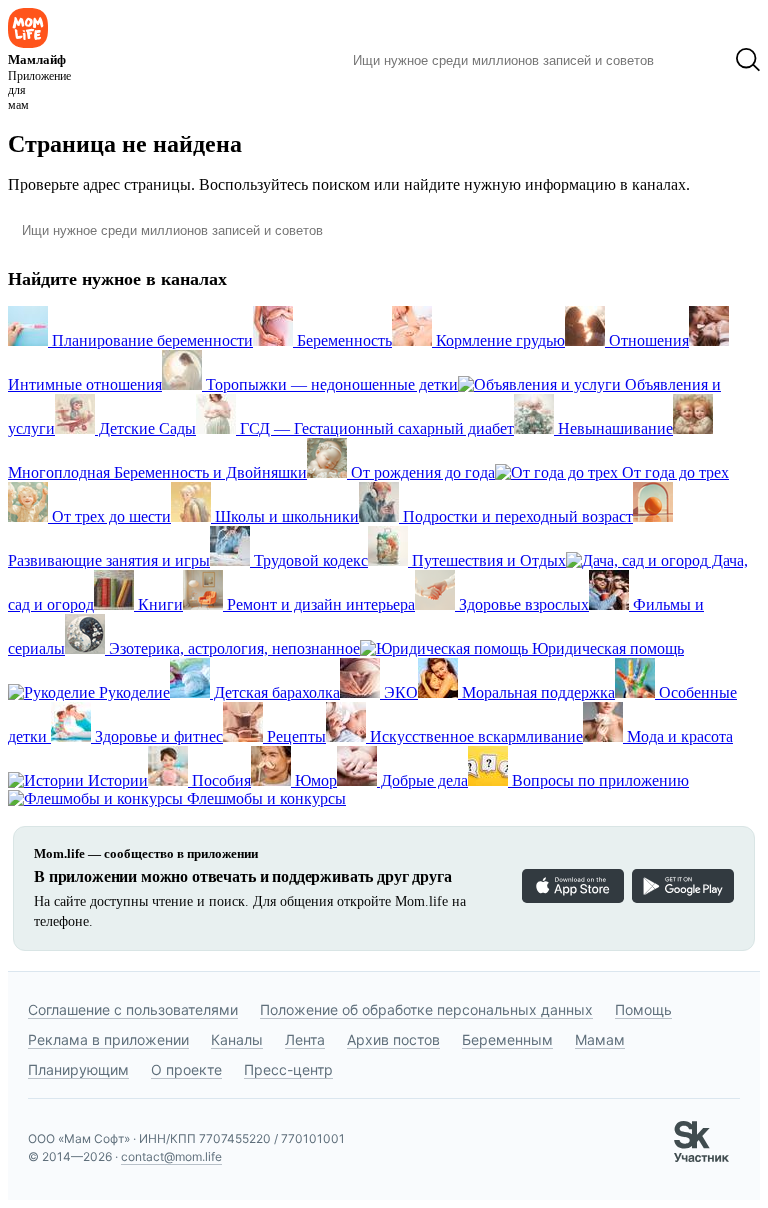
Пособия (219, 780)
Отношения (647, 340)
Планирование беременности (150, 340)
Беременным (507, 1039)
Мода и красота (678, 736)
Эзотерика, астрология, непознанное (232, 648)
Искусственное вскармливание (474, 736)
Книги (158, 604)
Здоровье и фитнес (157, 736)
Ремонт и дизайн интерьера (319, 604)
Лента (305, 1039)
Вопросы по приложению (598, 780)
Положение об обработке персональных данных (426, 1009)
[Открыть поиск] (748, 60)
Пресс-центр (288, 1069)
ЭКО (399, 692)
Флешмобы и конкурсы (264, 798)
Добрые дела (422, 780)
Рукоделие (132, 692)
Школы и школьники (285, 516)
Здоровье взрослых (522, 604)
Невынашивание (613, 428)
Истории (116, 780)
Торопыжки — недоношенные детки (330, 384)
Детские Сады (145, 428)
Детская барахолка (275, 692)
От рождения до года (421, 472)
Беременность (342, 340)
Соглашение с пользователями (133, 1009)
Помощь (643, 1009)
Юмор (314, 780)
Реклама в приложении (108, 1039)
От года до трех (673, 472)
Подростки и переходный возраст (516, 516)
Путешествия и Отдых (487, 560)
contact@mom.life (171, 1156)
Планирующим (78, 1069)
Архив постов (393, 1039)
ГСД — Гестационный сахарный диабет (375, 428)
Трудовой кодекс (309, 560)
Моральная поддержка (536, 692)
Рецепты (294, 736)
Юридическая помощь (606, 648)
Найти (694, 60)
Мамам (600, 1039)
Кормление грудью (498, 340)
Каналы (237, 1039)
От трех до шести (109, 516)
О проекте (186, 1069)
